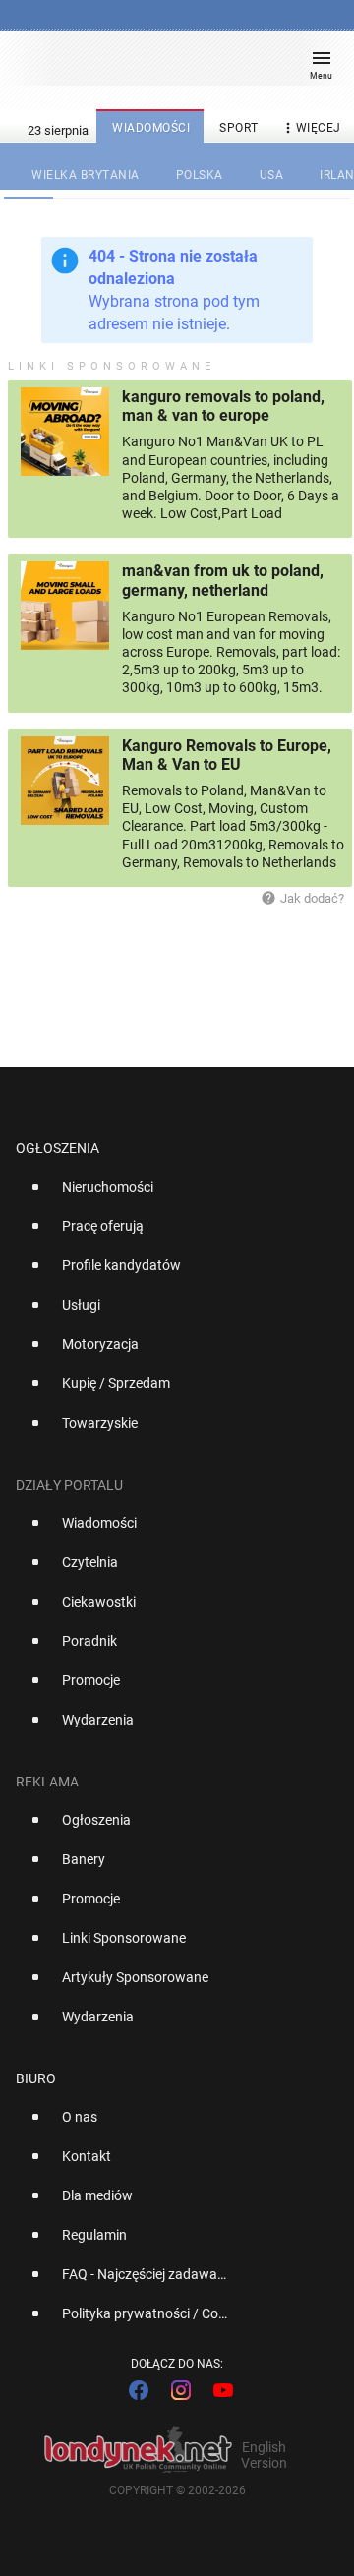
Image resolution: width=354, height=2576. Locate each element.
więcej (311, 128)
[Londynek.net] (168, 66)
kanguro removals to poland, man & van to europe (223, 406)
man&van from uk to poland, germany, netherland (223, 580)
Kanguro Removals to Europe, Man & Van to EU (227, 755)
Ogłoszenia (58, 1148)
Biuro (36, 2078)
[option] (169, 1195)
